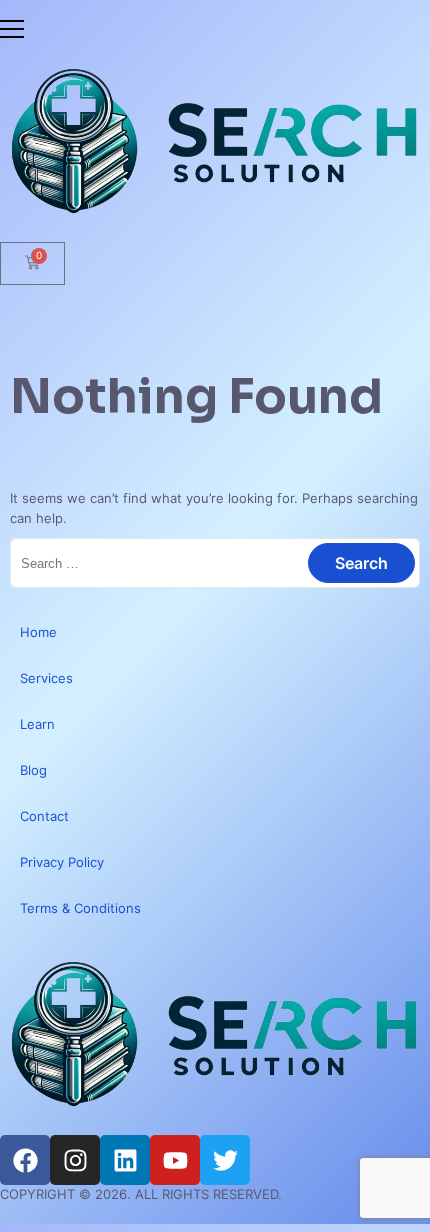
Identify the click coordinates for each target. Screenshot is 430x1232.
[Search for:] (215, 563)
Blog (33, 770)
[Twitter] (225, 1160)
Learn (37, 724)
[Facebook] (25, 1160)
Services (46, 678)
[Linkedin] (125, 1160)
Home (38, 632)
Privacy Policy (62, 862)
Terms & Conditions (80, 908)
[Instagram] (75, 1160)
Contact (44, 816)
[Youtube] (175, 1160)
